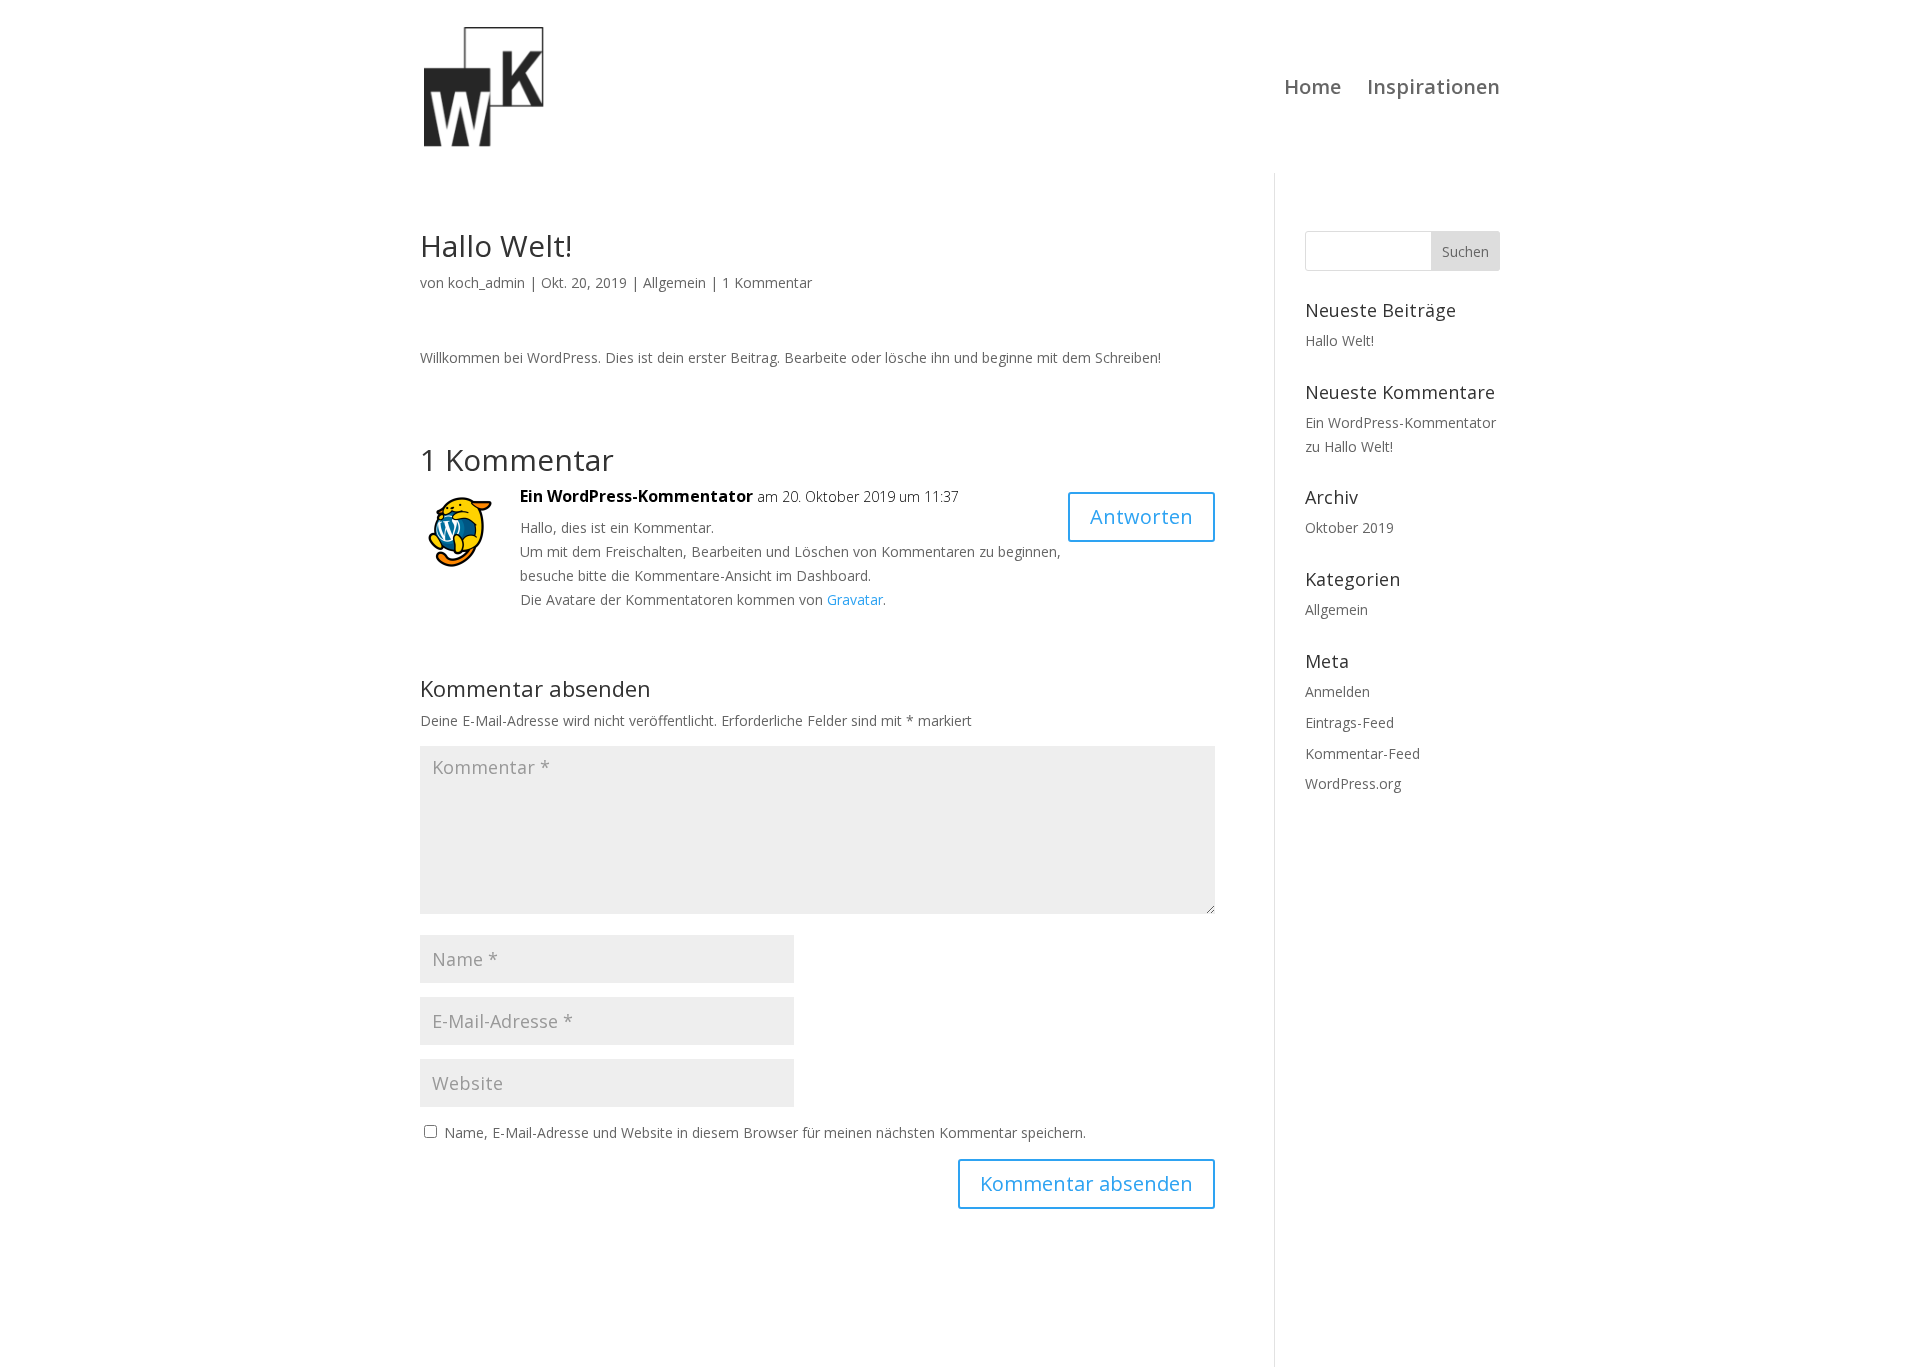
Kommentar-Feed (1362, 753)
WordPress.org (1353, 783)
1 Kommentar (767, 282)
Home (1312, 90)
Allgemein (674, 282)
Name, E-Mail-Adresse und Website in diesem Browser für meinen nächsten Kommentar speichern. (765, 1132)
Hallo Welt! (1339, 340)
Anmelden (1337, 691)
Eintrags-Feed (1349, 722)
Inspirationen (1433, 90)
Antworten (1141, 516)
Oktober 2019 (1349, 527)
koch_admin (486, 282)
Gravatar (855, 599)
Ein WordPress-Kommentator (636, 496)
